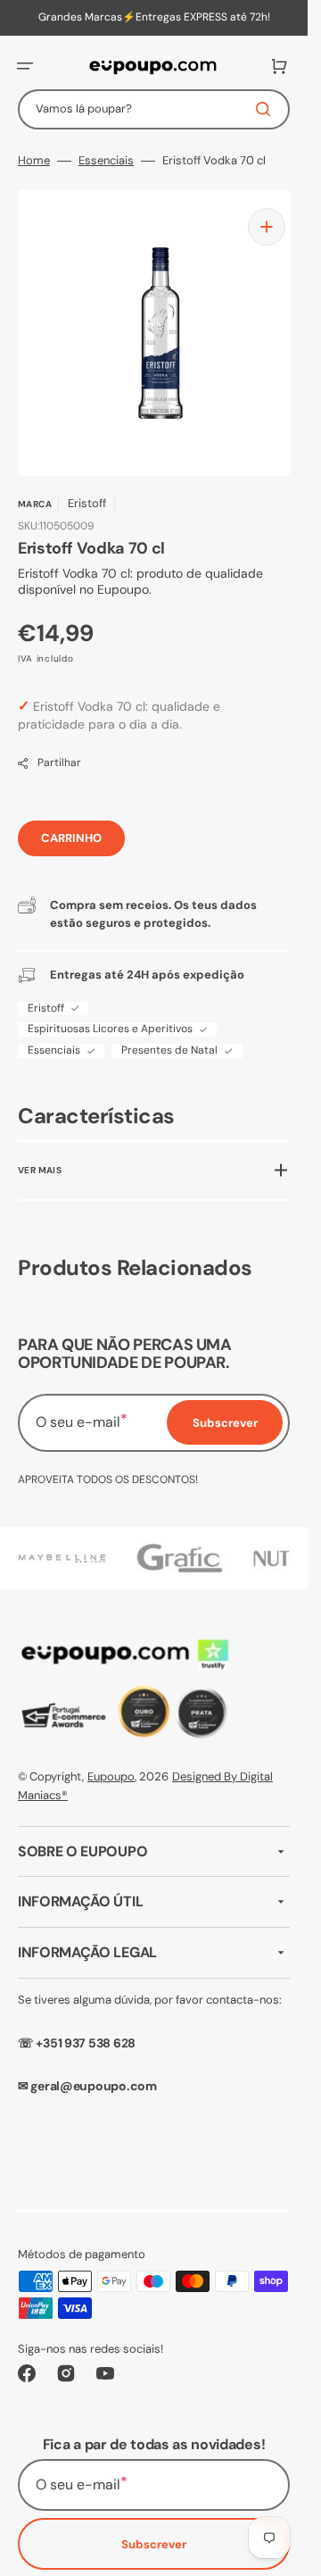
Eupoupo (111, 1763)
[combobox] (154, 109)
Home (34, 161)
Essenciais (106, 161)
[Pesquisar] (267, 109)
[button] (25, 66)
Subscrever (154, 2531)
